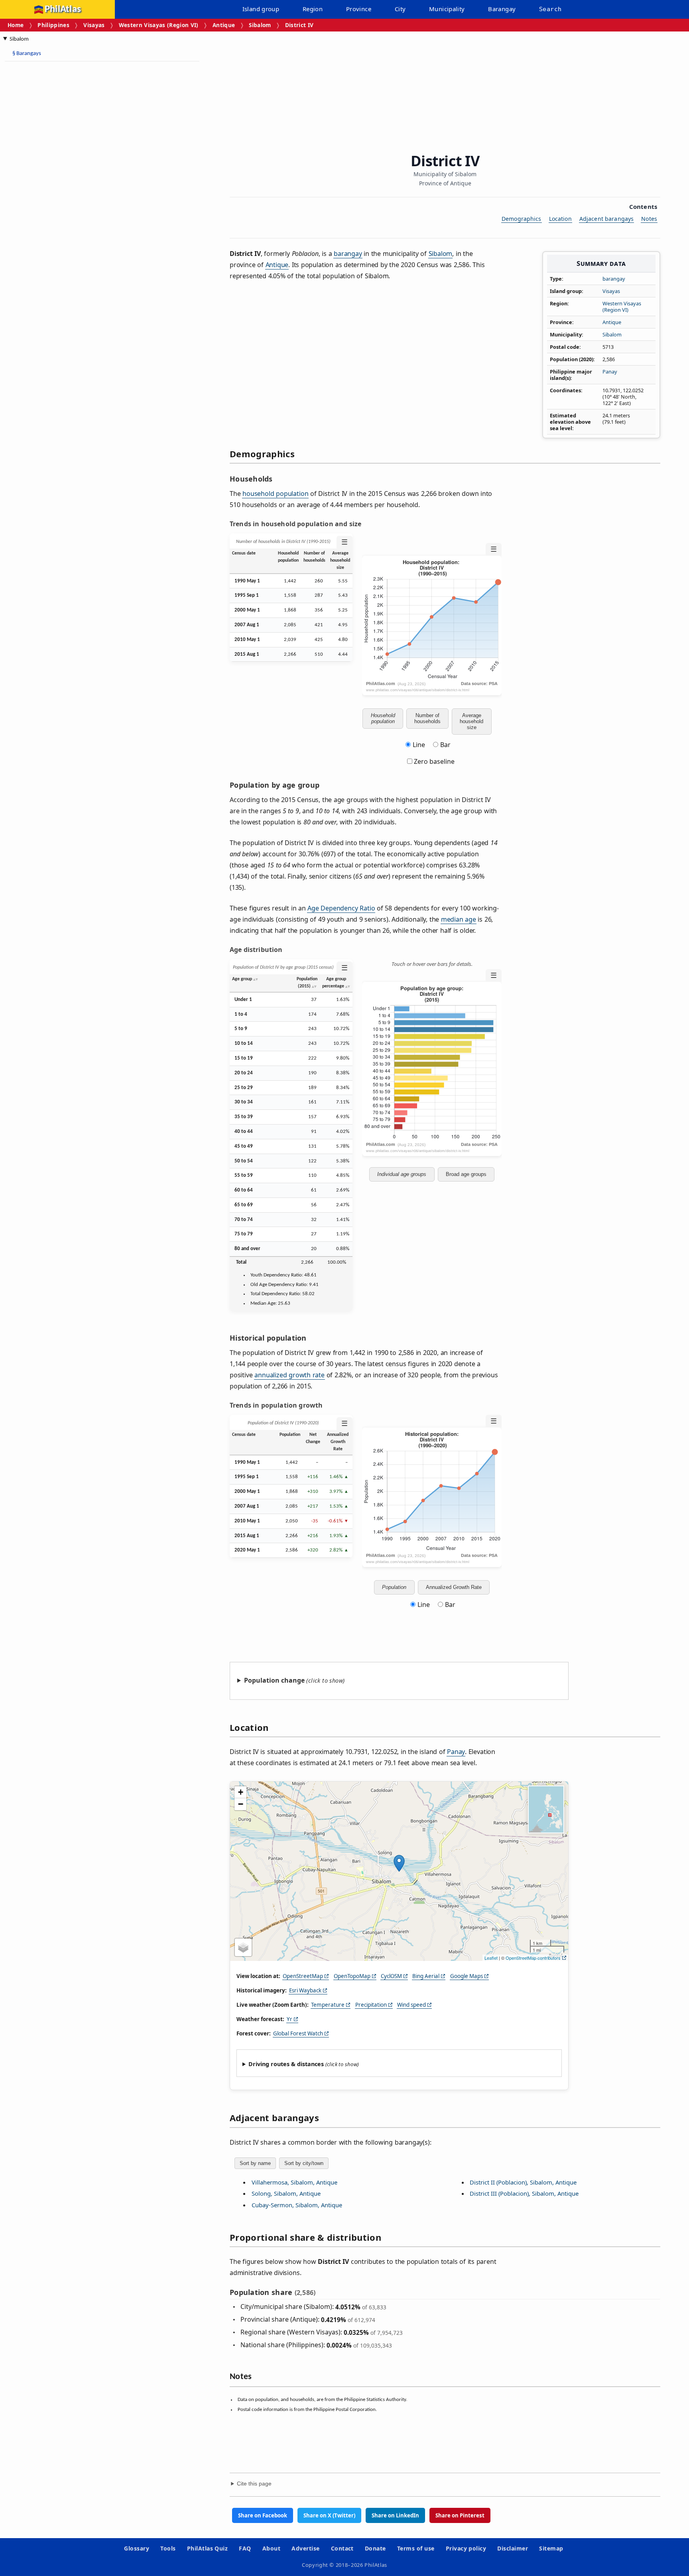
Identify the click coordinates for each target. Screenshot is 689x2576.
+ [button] (241, 1792)
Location (560, 219)
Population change (274, 1680)
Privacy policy (466, 2548)
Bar (445, 745)
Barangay (502, 9)
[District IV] (399, 1863)
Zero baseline (433, 761)
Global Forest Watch (298, 2033)
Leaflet (491, 1958)
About (271, 2548)
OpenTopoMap (352, 1976)
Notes (649, 219)
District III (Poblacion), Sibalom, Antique (524, 2193)
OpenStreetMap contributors (533, 1958)
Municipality (447, 9)
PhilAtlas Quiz (208, 2548)
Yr (289, 2019)
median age (459, 919)
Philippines (53, 25)
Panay (610, 372)
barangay (614, 279)
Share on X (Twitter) (329, 2515)
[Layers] (243, 1947)
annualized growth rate (289, 1375)
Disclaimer (513, 2548)
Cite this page (254, 2484)
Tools (168, 2548)
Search (550, 9)
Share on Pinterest (460, 2515)
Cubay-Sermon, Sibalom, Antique (297, 2205)
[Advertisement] (68, 187)
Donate (375, 2548)
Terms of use (416, 2548)
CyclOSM (391, 1976)
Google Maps (467, 1976)
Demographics (522, 219)
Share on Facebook (263, 2515)
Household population (383, 718)
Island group (261, 9)
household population (275, 494)
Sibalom (260, 25)
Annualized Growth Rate (454, 1587)
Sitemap (551, 2548)
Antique (224, 25)
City (400, 9)
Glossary (137, 2548)
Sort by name (255, 2163)
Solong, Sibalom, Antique (286, 2193)
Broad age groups (466, 1174)
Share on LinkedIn (395, 2515)
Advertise (305, 2548)
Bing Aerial (426, 1976)
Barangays (27, 54)
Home (16, 25)
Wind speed (411, 2005)
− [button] (241, 1804)
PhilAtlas (63, 9)
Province (359, 9)
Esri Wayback (305, 1990)
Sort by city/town (304, 2163)
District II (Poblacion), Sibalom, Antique (523, 2182)
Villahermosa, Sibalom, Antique (294, 2182)
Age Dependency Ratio (341, 908)
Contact (342, 2548)
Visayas (94, 25)
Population (394, 1587)
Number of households (427, 718)
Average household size (471, 721)
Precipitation (371, 2005)
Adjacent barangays (607, 219)
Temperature (328, 2005)
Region (313, 9)
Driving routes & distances (286, 2064)
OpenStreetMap (303, 1976)
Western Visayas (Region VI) (159, 25)
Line (419, 745)
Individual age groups (402, 1174)
